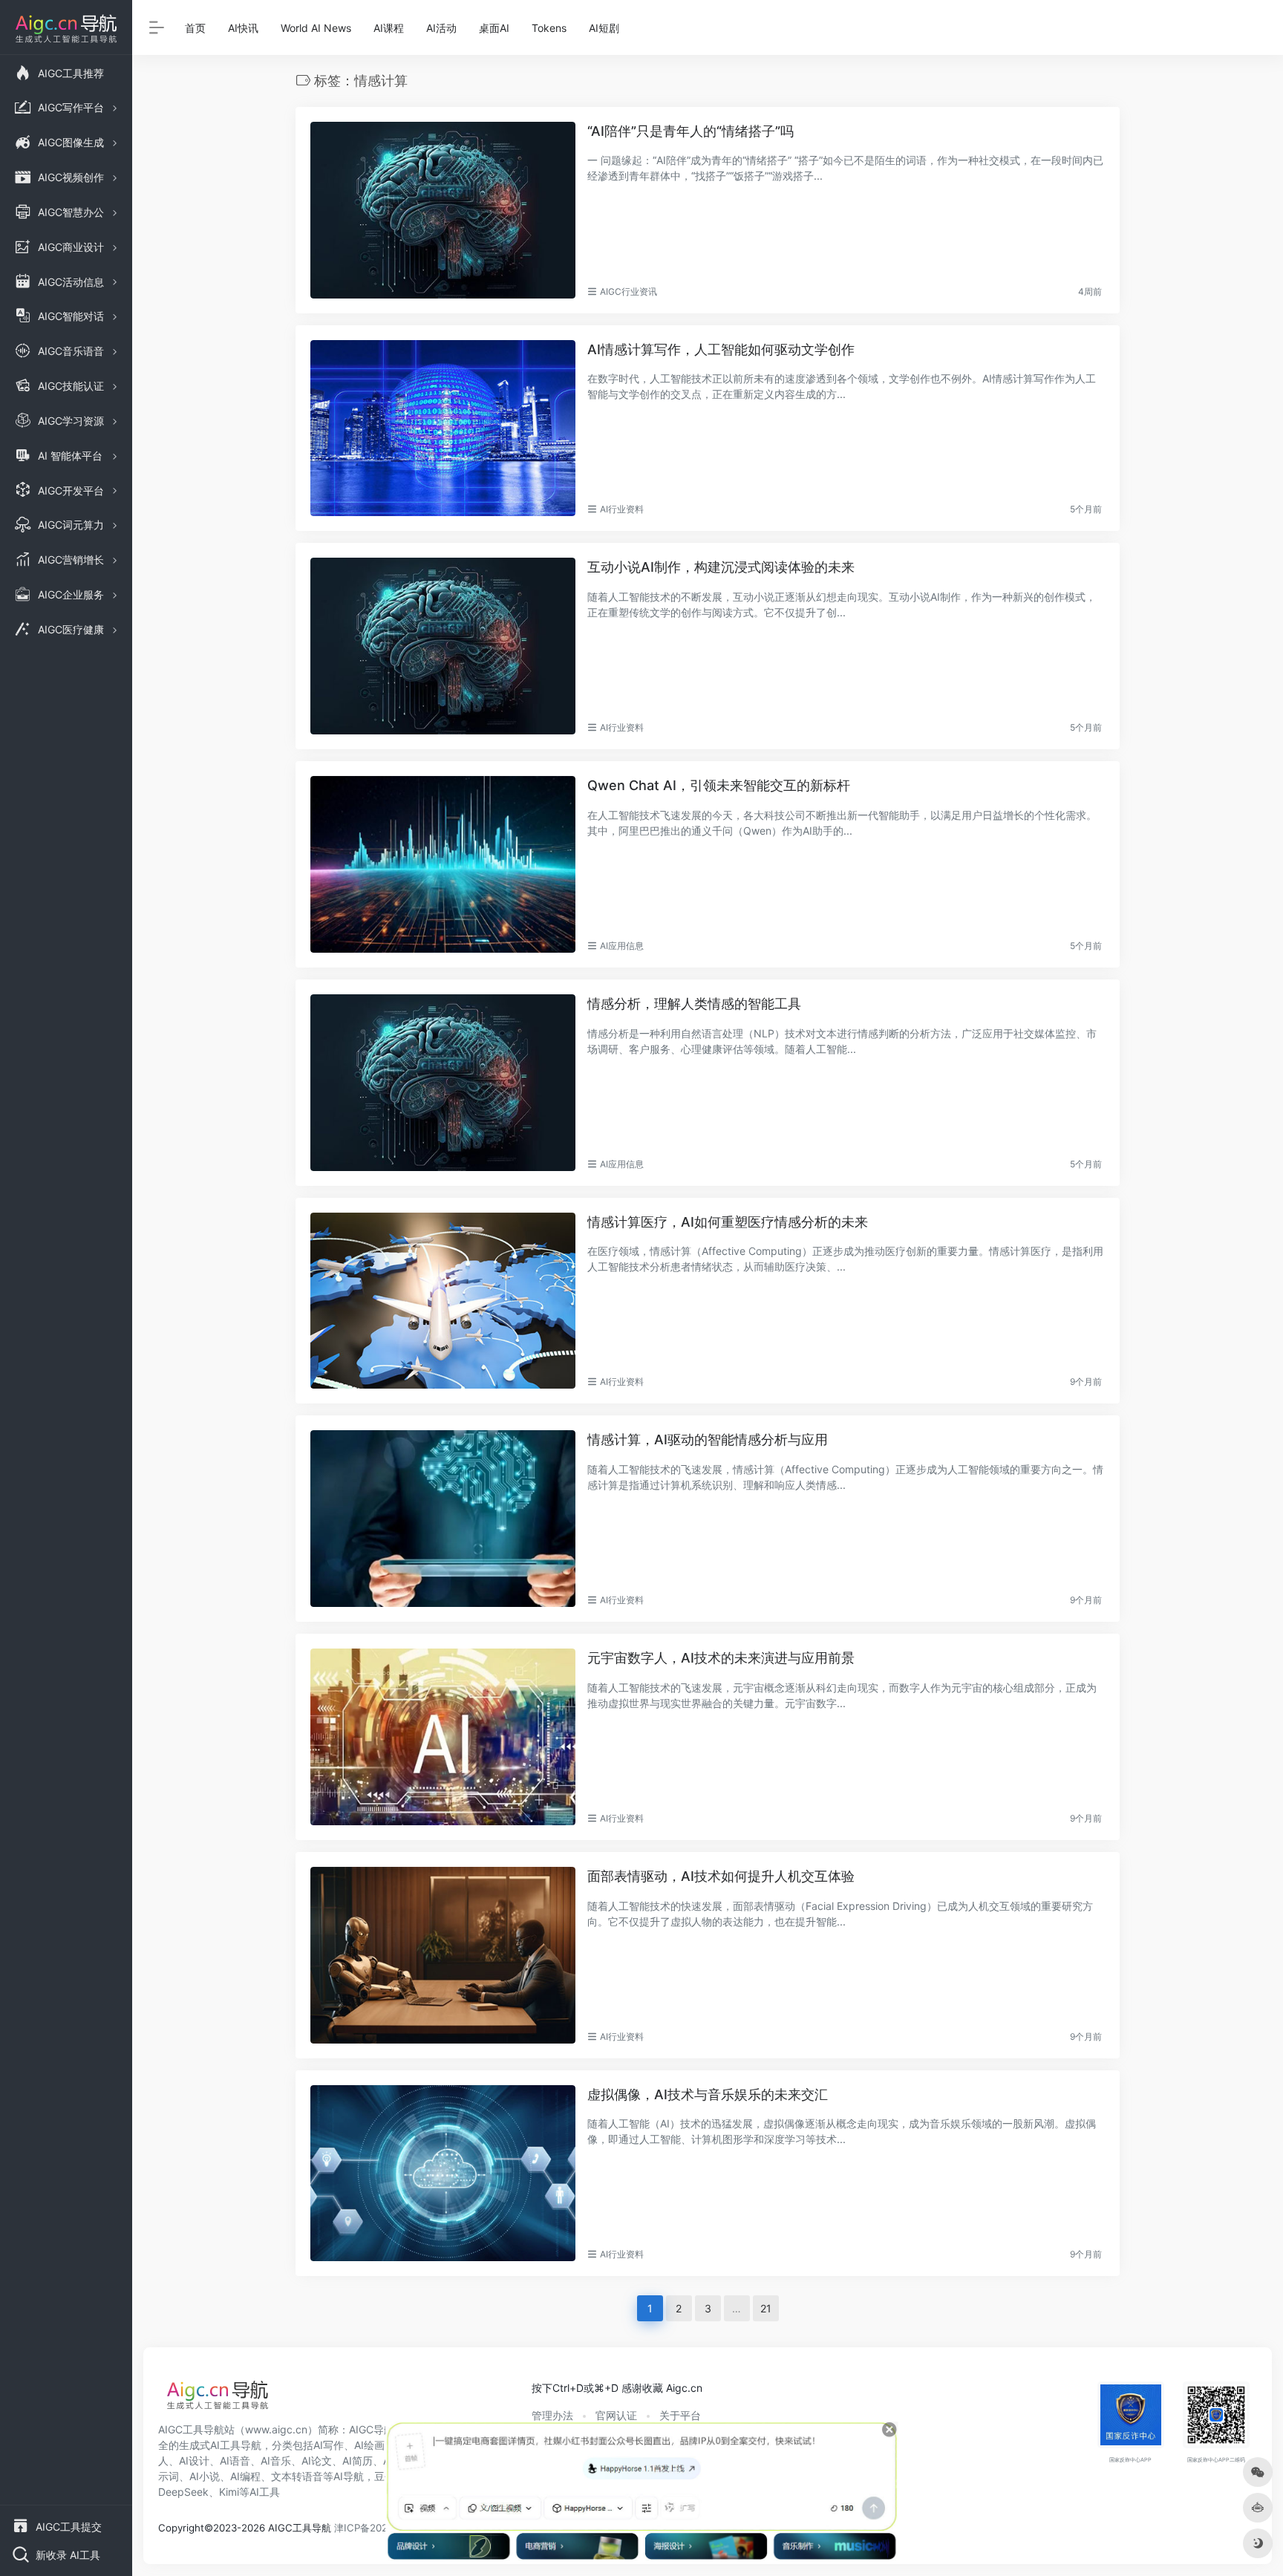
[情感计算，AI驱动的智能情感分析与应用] (443, 1519)
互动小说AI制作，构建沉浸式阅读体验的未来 (721, 567)
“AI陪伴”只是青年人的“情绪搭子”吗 (691, 131)
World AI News (316, 28)
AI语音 (235, 2461)
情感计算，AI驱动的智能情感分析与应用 (708, 1439)
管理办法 (552, 2415)
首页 (195, 28)
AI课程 (389, 28)
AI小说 (205, 2476)
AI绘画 (369, 2445)
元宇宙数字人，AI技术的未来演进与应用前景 (721, 1658)
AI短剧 (604, 28)
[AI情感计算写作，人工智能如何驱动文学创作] (443, 428)
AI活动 (441, 28)
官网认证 (616, 2415)
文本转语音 (297, 2476)
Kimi (229, 2492)
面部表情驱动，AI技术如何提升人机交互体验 (721, 1876)
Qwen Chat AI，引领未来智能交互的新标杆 (719, 785)
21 (766, 2308)
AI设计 (194, 2461)
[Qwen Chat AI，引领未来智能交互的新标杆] (443, 864)
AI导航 (349, 2476)
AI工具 (265, 2492)
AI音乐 (276, 2461)
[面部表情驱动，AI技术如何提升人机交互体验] (443, 1955)
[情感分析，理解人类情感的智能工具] (443, 1083)
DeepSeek (183, 2492)
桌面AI (494, 28)
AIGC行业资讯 (629, 291)
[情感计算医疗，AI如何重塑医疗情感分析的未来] (443, 1301)
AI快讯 (243, 28)
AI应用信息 (622, 946)
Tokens (549, 28)
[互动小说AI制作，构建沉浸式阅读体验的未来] (443, 646)
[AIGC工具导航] (218, 2399)
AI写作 (329, 2445)
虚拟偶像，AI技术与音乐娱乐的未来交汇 (708, 2094)
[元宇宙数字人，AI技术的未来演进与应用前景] (443, 1737)
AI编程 (245, 2476)
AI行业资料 (622, 509)
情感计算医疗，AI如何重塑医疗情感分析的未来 (728, 1222)
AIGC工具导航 (191, 2429)
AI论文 (317, 2461)
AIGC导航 (372, 2429)
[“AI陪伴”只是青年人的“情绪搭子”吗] (443, 210)
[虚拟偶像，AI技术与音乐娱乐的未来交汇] (443, 2174)
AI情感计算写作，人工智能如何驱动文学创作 (721, 349)
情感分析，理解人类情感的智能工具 (694, 1004)
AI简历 (358, 2461)
